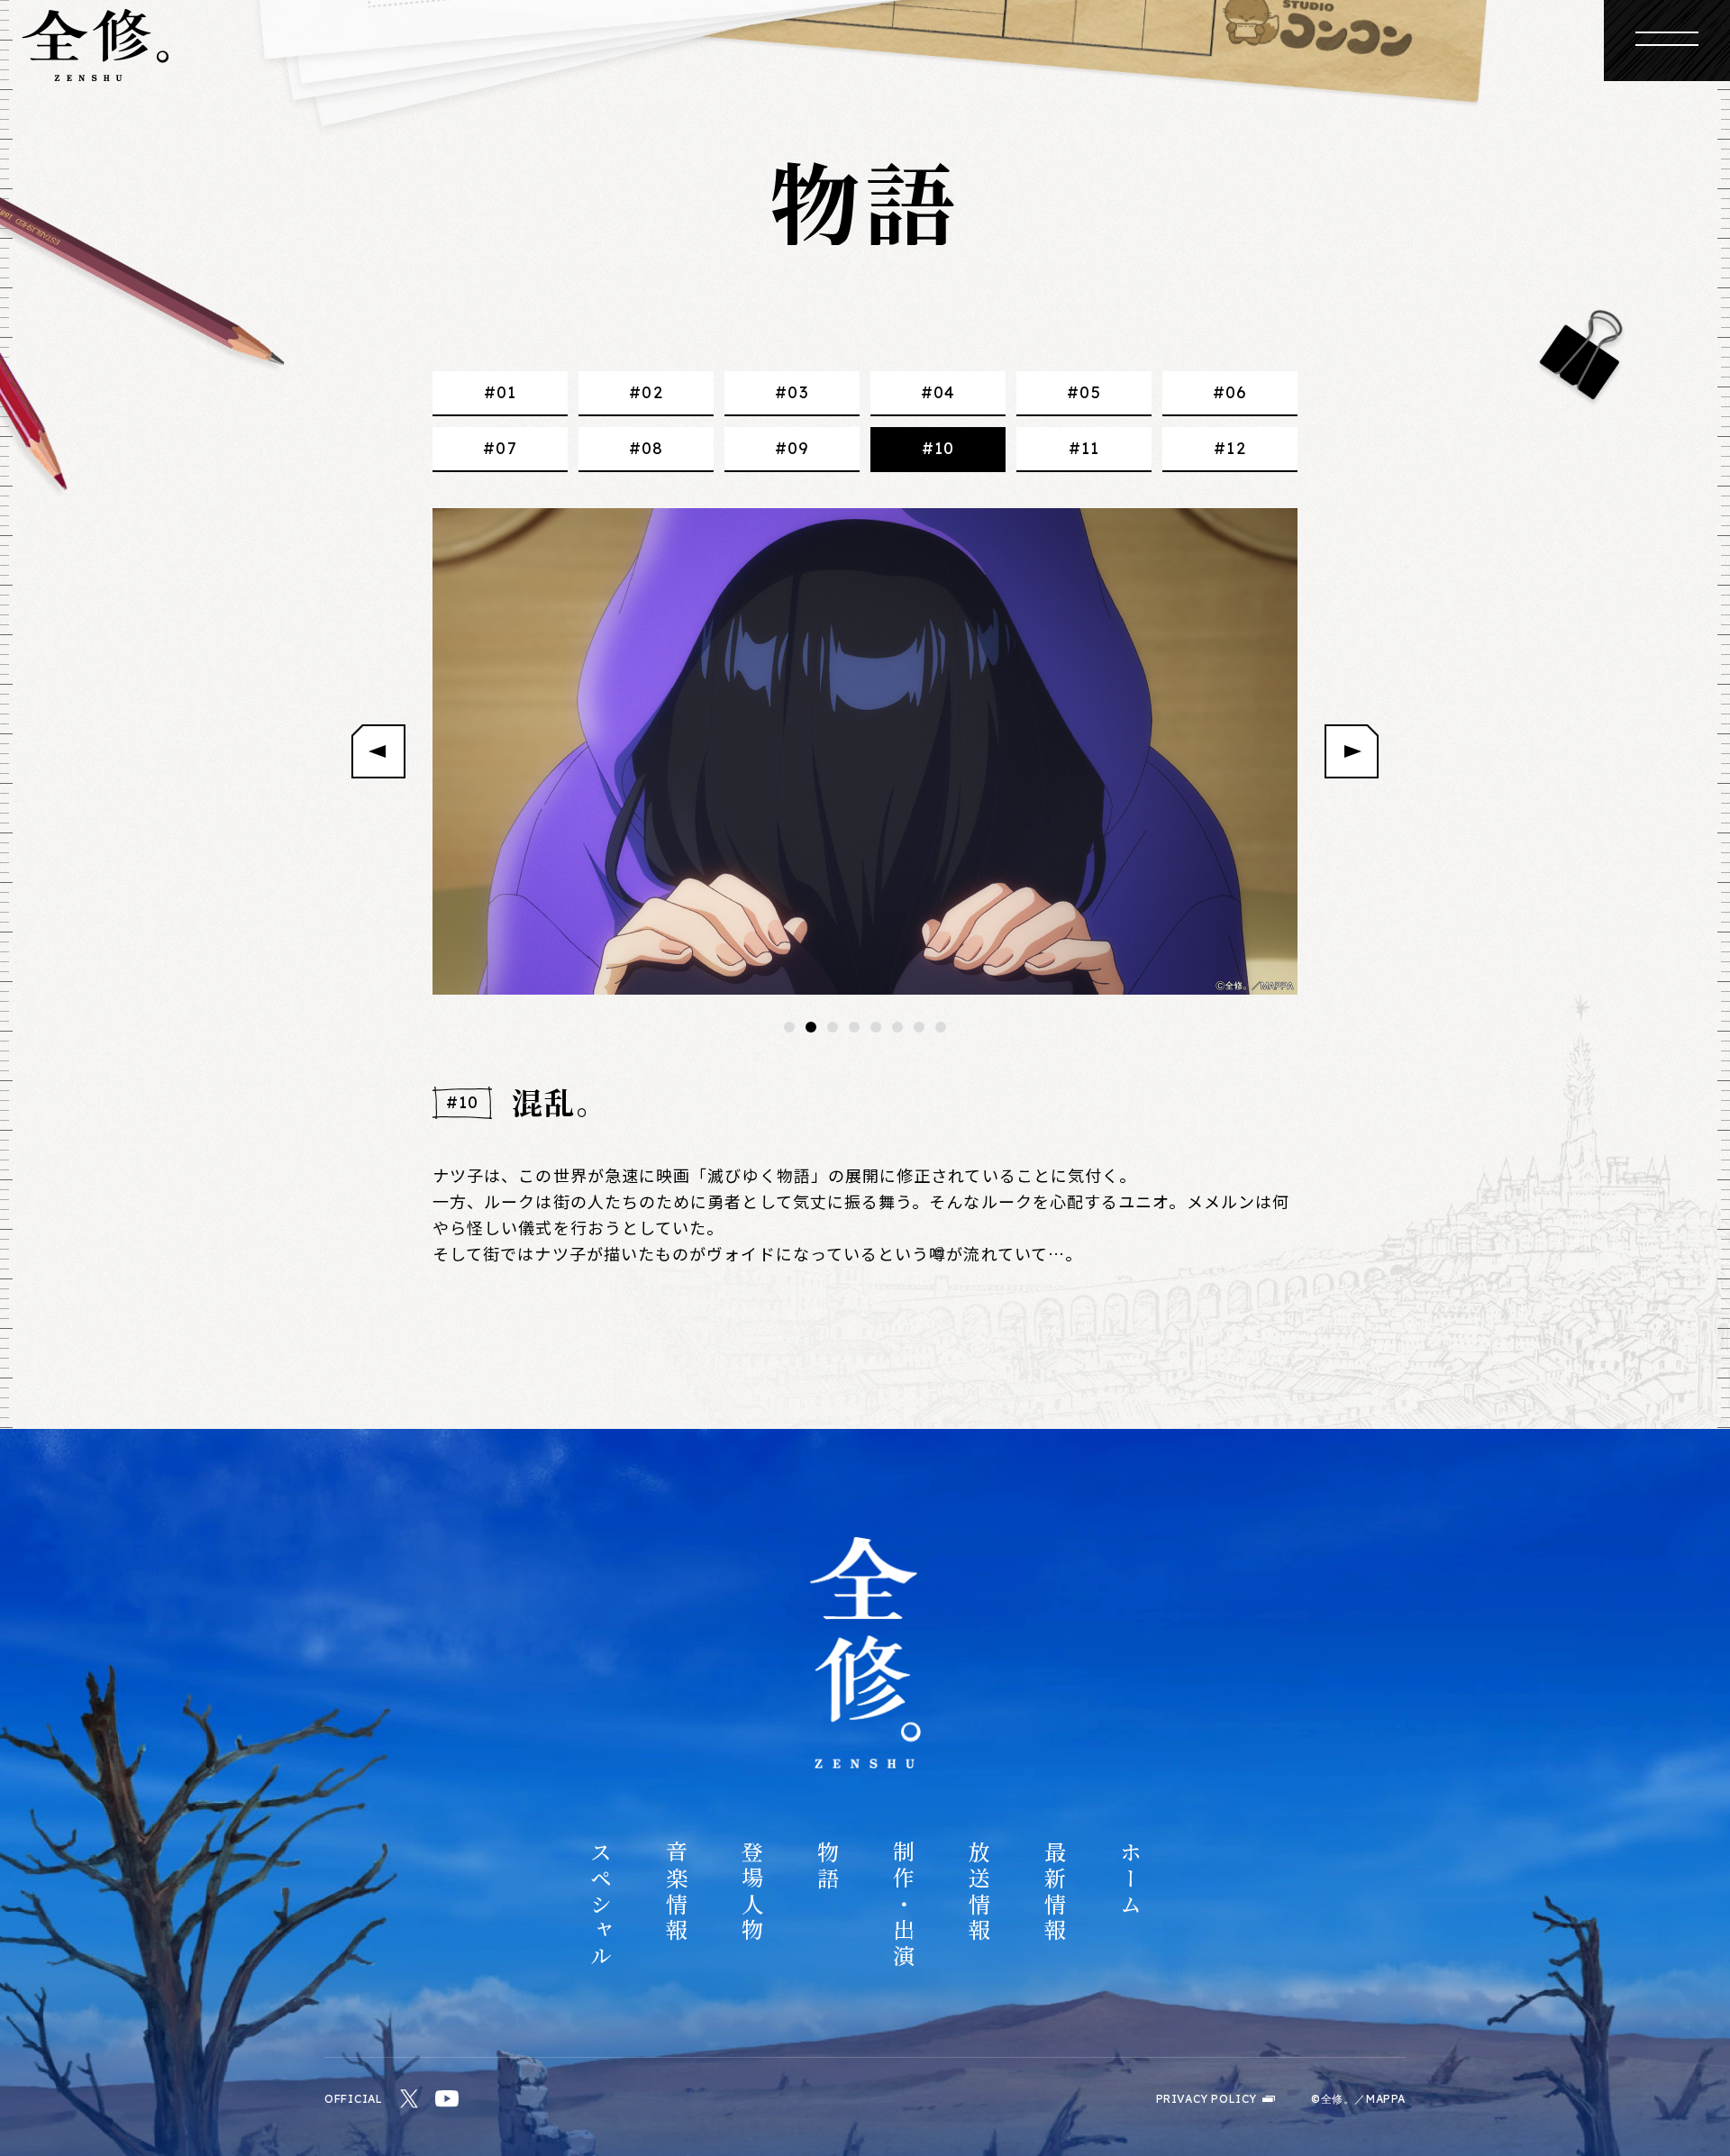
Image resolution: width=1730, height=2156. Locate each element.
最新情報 (1054, 1892)
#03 (792, 392)
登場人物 (751, 1892)
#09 (792, 448)
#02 (646, 392)
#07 (500, 448)
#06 (1230, 392)
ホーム (1130, 1879)
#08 (646, 448)
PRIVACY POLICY (1206, 2099)
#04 (938, 392)
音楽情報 (676, 1892)
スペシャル (600, 1906)
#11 (1084, 448)
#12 (1229, 448)
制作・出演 (903, 1906)
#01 (500, 392)
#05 (1084, 392)
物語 (827, 1867)
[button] (789, 1027)
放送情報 (979, 1892)
